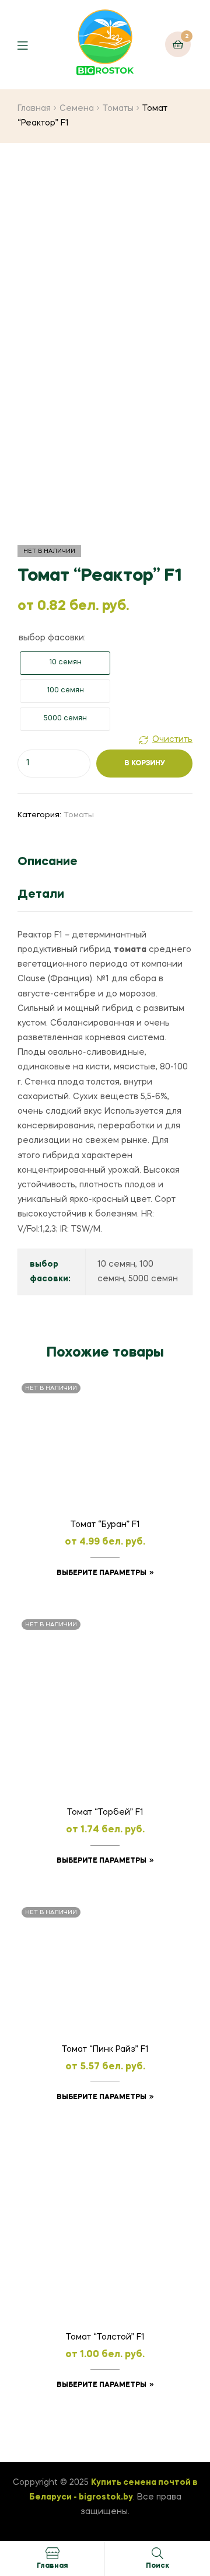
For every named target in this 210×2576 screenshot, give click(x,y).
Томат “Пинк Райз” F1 (105, 2049)
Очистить (172, 740)
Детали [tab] (41, 895)
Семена (77, 109)
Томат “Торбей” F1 (105, 1812)
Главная (34, 109)
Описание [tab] (48, 862)
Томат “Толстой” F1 (105, 2337)
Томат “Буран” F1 (105, 1525)
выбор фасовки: (52, 638)
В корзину (145, 764)
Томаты (118, 109)
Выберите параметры (101, 1573)
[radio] (65, 663)
